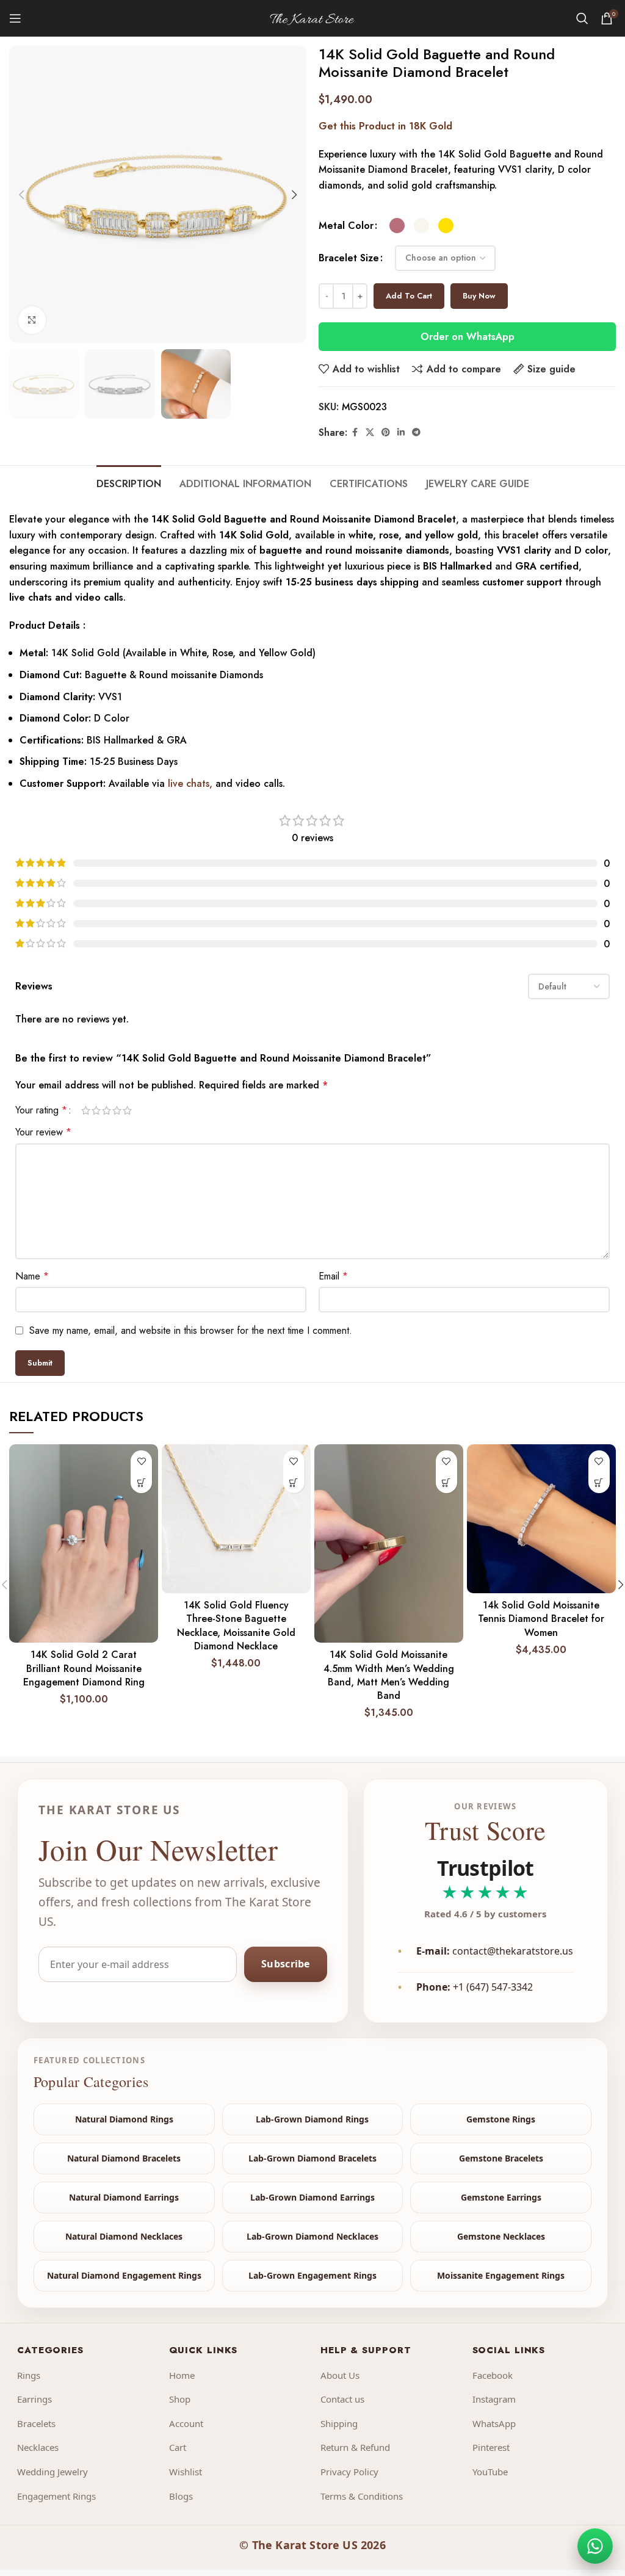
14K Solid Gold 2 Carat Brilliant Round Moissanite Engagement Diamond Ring (84, 1668)
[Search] (582, 18)
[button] (21, 195)
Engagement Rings (56, 2496)
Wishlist (186, 2472)
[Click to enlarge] (32, 320)
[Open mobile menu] (15, 18)
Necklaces (38, 2447)
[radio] (397, 226)
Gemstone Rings (501, 2119)
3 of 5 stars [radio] (107, 1110)
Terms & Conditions (362, 2496)
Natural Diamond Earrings (124, 2197)
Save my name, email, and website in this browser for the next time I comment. (191, 1330)
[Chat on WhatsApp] (595, 2546)
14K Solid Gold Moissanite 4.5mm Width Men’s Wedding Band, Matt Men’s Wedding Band (389, 1675)
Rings (29, 2375)
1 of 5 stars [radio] (86, 1110)
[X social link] (370, 432)
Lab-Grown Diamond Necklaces (312, 2236)
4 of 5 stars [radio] (117, 1110)
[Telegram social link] (416, 432)
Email (333, 1276)
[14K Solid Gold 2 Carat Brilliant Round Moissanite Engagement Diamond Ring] (84, 1543)
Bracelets (36, 2423)
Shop (180, 2399)
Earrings (34, 2399)
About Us (340, 2375)
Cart (178, 2447)
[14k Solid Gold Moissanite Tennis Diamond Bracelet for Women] (541, 1519)
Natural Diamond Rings (124, 2119)
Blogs (181, 2496)
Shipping (339, 2423)
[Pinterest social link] (386, 432)
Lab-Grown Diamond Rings (312, 2119)
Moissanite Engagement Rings (501, 2275)
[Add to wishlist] (141, 1461)
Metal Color (346, 226)
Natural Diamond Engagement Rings (124, 2275)
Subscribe (286, 1964)
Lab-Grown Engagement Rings (312, 2275)
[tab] (129, 482)
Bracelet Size (349, 258)
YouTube (490, 2472)
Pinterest (491, 2447)
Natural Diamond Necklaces (124, 2236)
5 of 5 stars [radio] (127, 1110)
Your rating (41, 1110)
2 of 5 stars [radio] (96, 1110)
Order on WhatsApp (468, 337)
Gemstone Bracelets (501, 2158)
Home (182, 2375)
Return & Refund (355, 2447)
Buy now (479, 296)
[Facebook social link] (355, 432)
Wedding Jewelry (52, 2472)
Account (186, 2423)
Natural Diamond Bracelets (124, 2158)
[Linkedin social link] (401, 432)
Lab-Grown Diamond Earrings (312, 2197)
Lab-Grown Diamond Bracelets (312, 2158)
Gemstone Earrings (501, 2197)
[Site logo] (312, 17)
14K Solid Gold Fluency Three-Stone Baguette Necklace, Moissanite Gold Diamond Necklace (236, 1626)
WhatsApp (494, 2423)
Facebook (493, 2375)
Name (32, 1276)
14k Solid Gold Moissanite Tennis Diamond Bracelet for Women (541, 1619)
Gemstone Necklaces (501, 2236)
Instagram (494, 2399)
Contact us (342, 2399)
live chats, (189, 783)
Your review (43, 1132)
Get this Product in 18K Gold (385, 126)
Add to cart (409, 296)
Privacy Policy (349, 2472)
